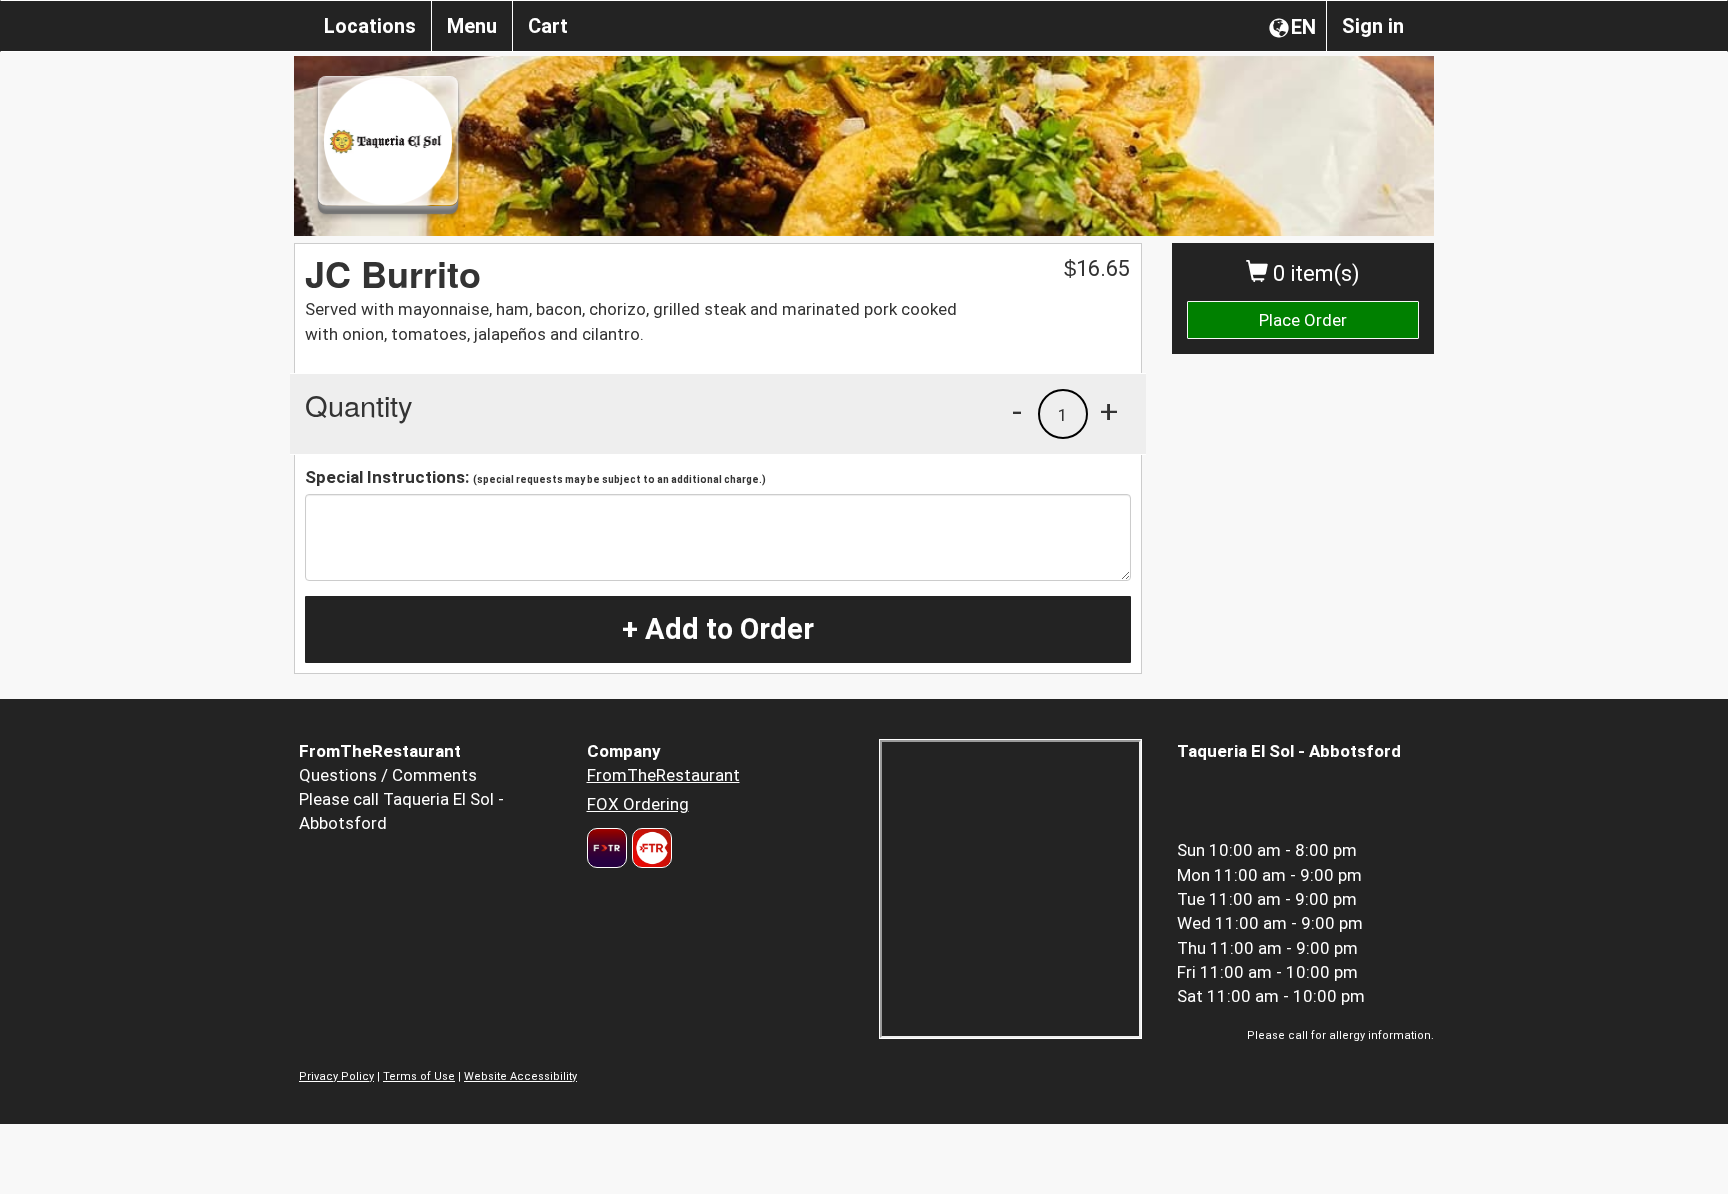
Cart (548, 26)
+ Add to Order (718, 629)
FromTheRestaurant (663, 775)
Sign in (1373, 26)
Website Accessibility (520, 1076)
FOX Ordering (638, 804)
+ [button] (1109, 411)
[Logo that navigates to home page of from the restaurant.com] (607, 848)
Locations (370, 26)
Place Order (1303, 320)
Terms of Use (419, 1076)
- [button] (1017, 411)
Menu (472, 26)
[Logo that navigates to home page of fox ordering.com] (649, 848)
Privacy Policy (336, 1076)
